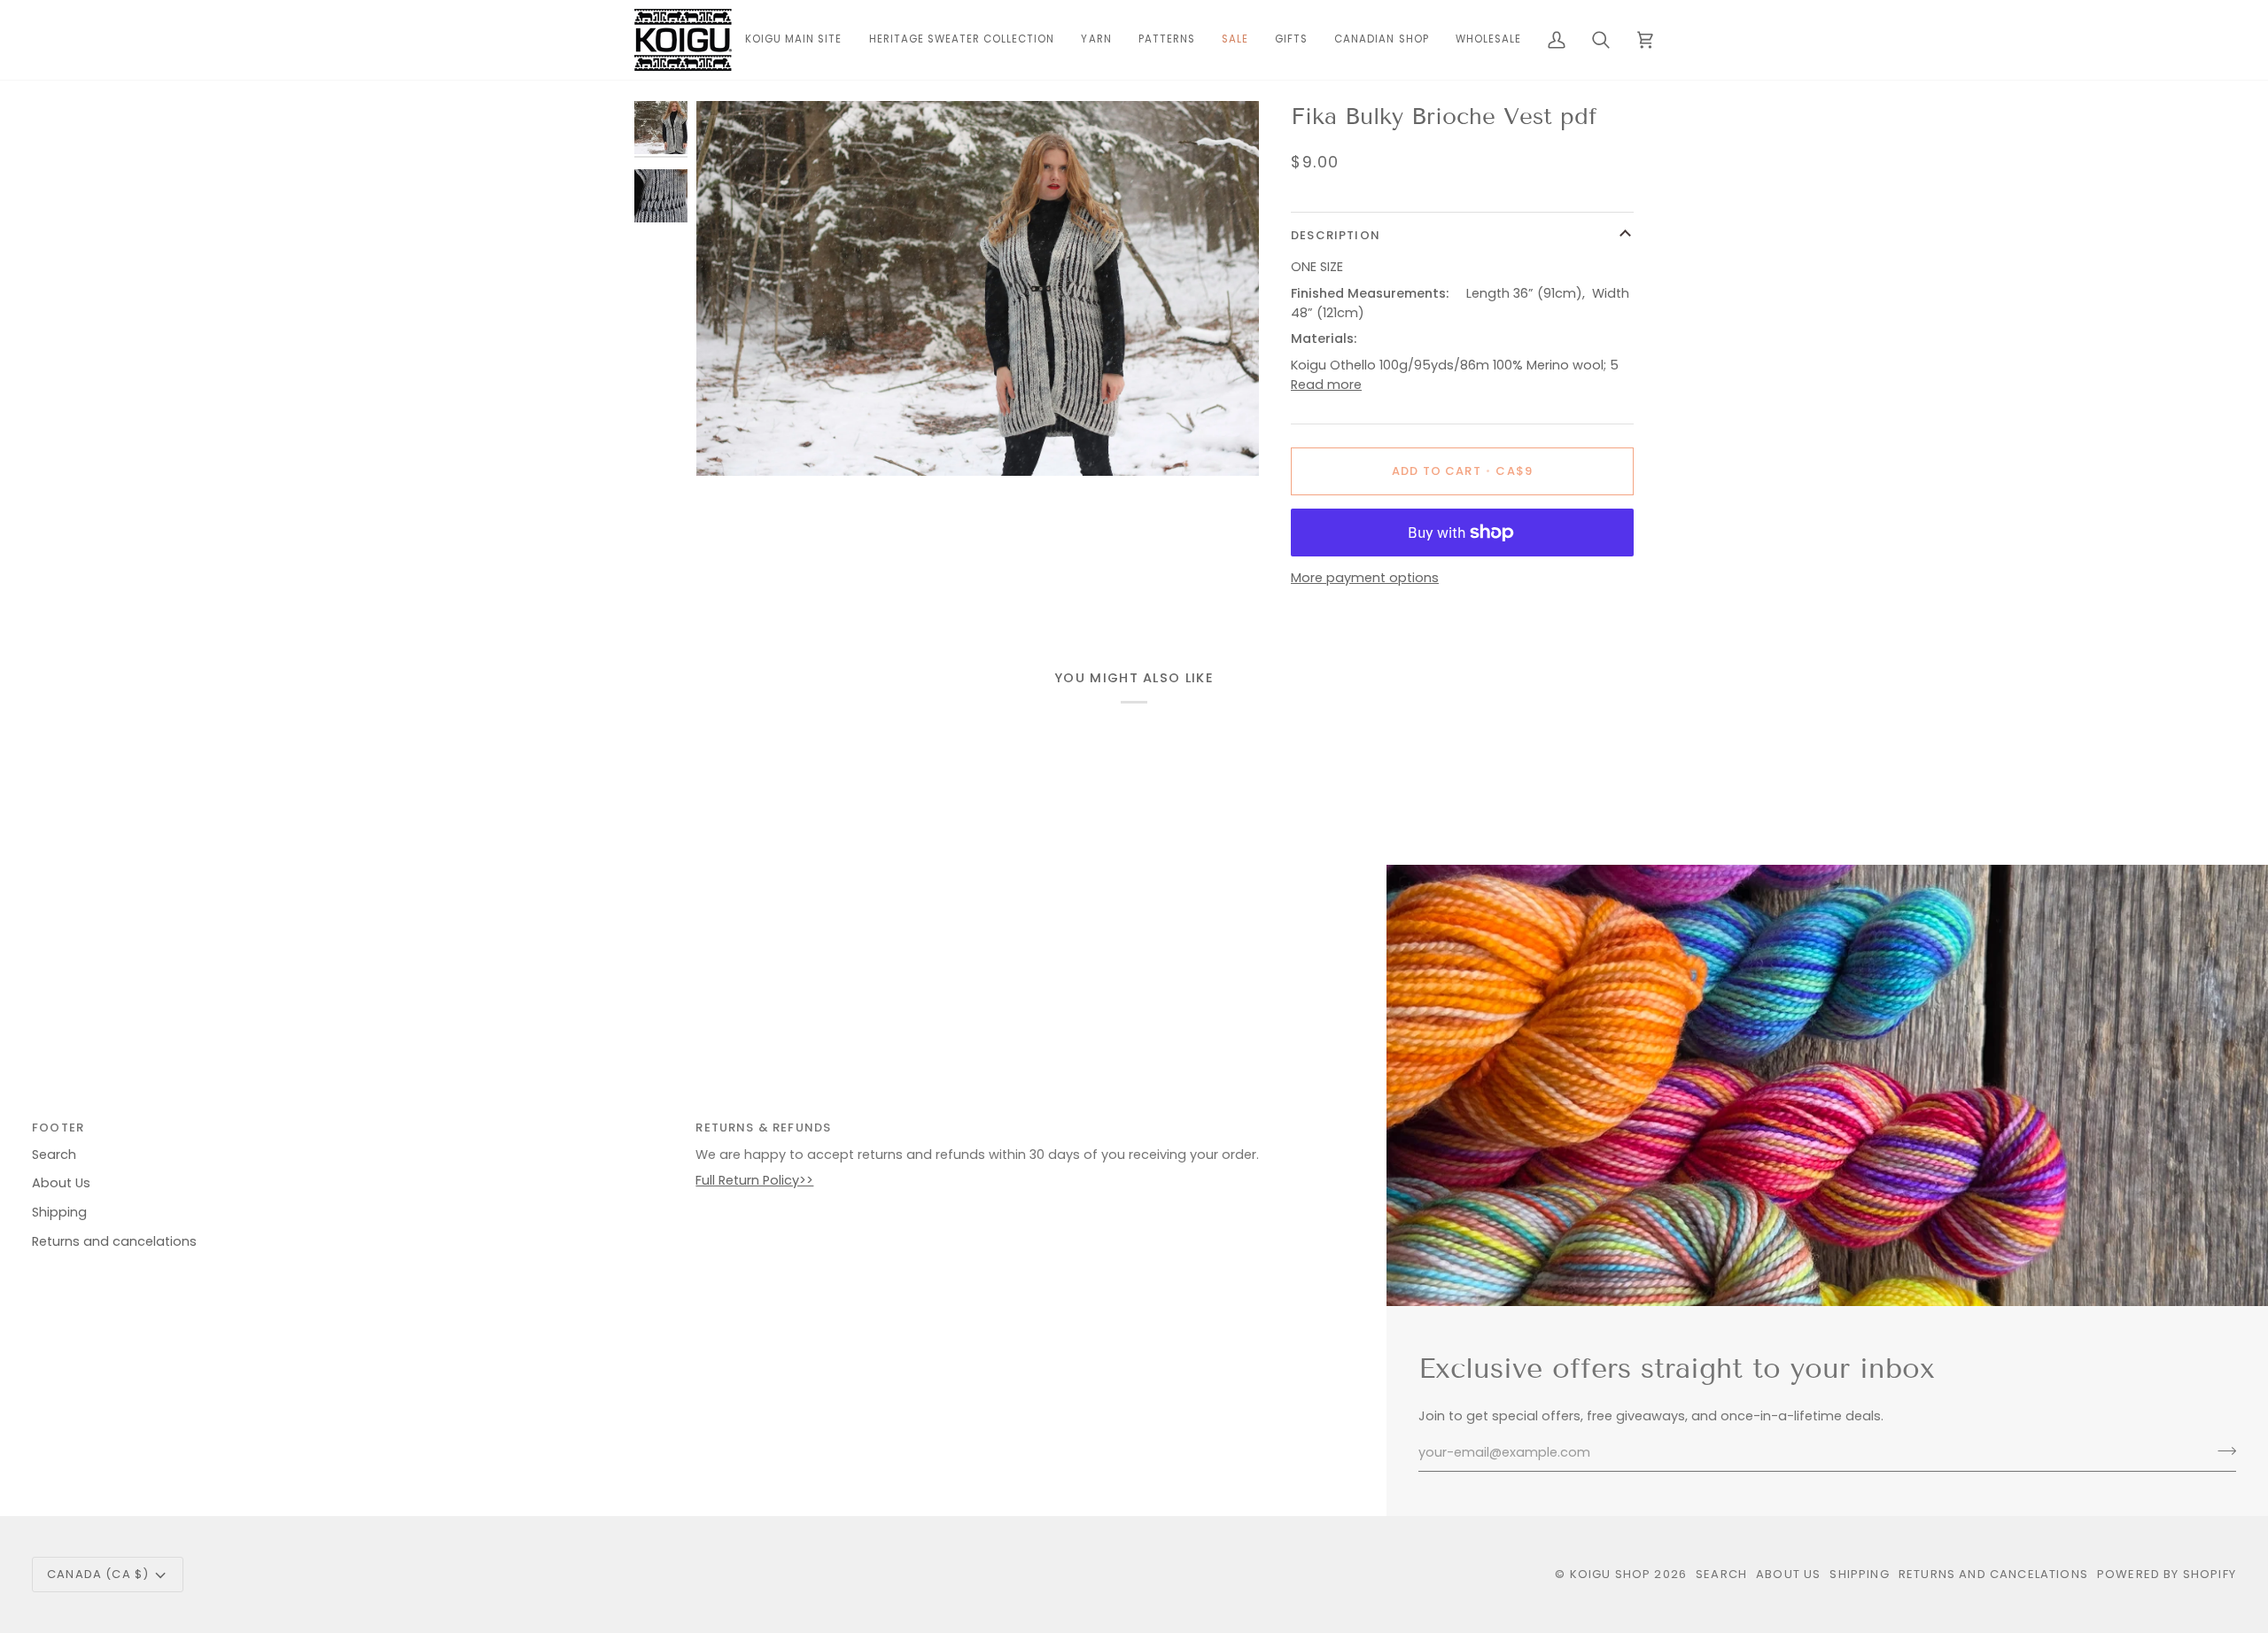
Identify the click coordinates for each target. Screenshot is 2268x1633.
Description (1336, 235)
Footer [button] (58, 1128)
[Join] (2221, 1450)
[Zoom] (978, 288)
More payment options (1365, 578)
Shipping (59, 1212)
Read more (1326, 385)
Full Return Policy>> (754, 1180)
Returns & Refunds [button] (763, 1128)
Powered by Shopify (2167, 1574)
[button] (1096, 40)
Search (54, 1155)
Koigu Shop (1611, 1574)
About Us (61, 1183)
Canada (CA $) (98, 1574)
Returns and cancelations (114, 1241)
